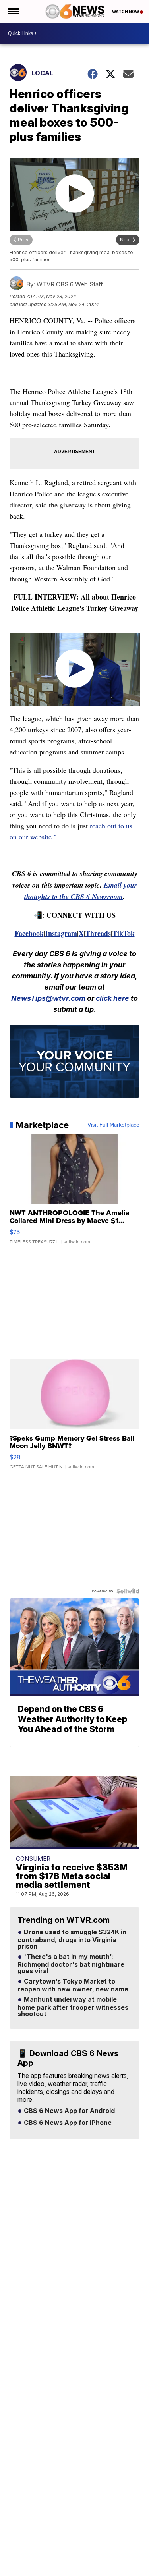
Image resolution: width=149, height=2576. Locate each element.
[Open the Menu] (13, 12)
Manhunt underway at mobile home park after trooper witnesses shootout (73, 2007)
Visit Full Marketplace (113, 1125)
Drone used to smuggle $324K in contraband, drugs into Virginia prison (72, 1939)
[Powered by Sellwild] (128, 1591)
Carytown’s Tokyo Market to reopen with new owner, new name (73, 1986)
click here (113, 998)
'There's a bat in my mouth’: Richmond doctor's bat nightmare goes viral (71, 1964)
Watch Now (126, 12)
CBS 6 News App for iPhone (67, 2123)
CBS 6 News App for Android (69, 2111)
